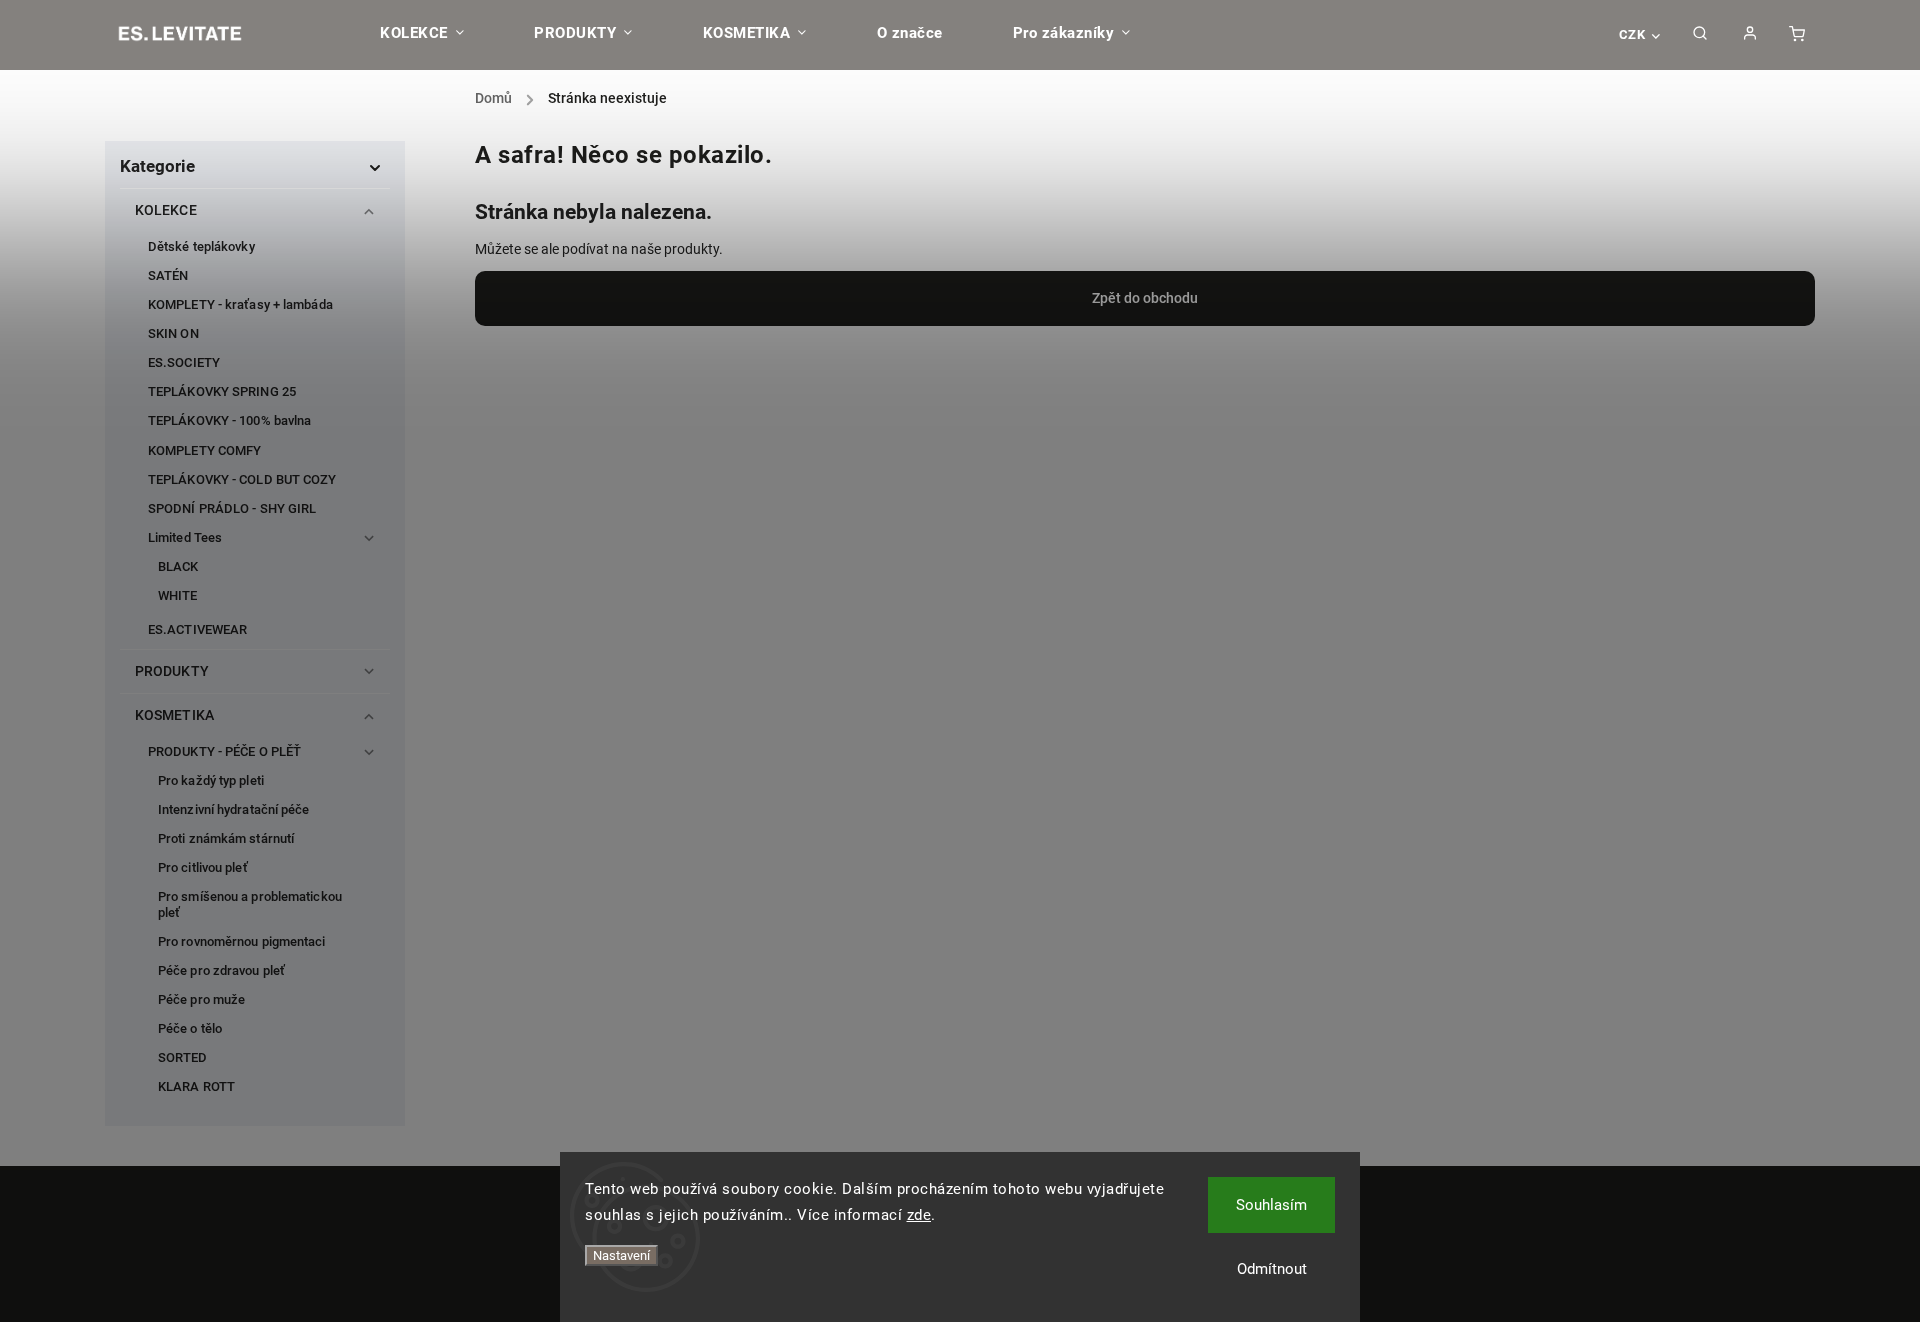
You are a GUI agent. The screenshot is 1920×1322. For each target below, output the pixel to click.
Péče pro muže (201, 999)
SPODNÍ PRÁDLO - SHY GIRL (232, 508)
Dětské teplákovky (201, 246)
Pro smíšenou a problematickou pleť (250, 904)
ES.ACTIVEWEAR (197, 629)
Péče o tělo (190, 1028)
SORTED (183, 1057)
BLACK (178, 566)
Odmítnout (1272, 1269)
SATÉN (168, 275)
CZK (1632, 34)
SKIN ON (173, 333)
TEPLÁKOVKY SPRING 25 (222, 391)
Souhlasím (1271, 1205)
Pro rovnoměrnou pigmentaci (242, 941)
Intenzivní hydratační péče (234, 809)
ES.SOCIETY (184, 362)
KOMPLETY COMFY (204, 450)
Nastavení (621, 1255)
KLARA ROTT (196, 1086)
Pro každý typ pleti (211, 780)
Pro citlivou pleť (203, 867)
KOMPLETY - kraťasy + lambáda (240, 304)
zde (919, 1215)
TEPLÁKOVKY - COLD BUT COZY (242, 479)
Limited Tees (185, 537)
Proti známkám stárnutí (226, 838)
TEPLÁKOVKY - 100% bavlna (229, 420)
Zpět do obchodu (1145, 298)
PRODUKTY (172, 671)
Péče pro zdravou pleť (221, 970)
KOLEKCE (166, 210)
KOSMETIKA (174, 715)
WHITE (178, 595)
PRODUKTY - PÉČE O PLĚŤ (224, 751)
